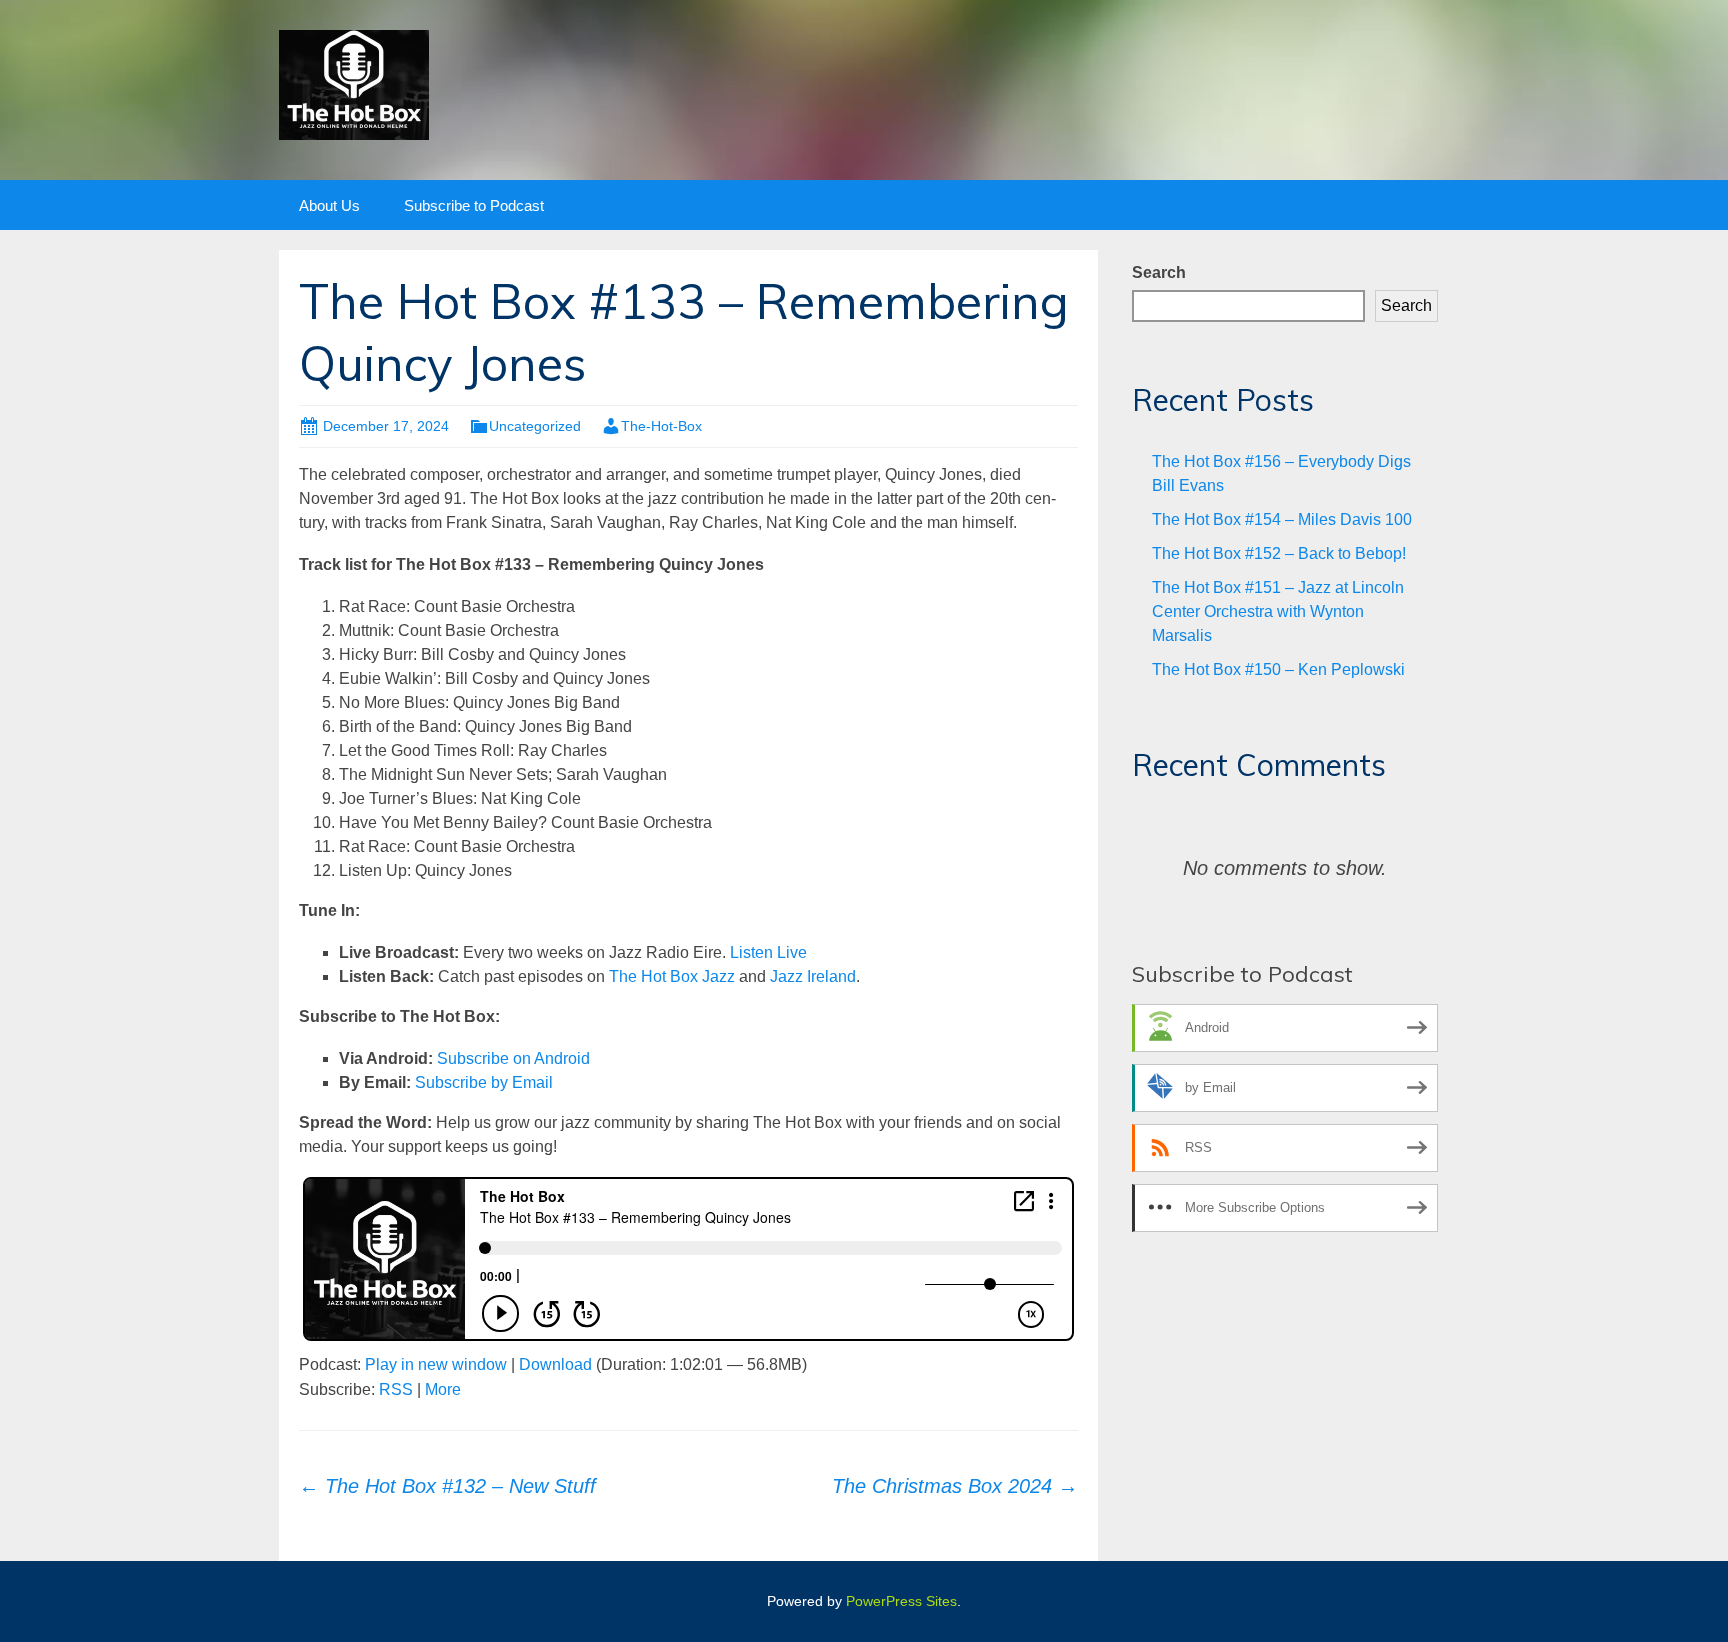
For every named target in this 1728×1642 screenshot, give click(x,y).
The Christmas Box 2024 (955, 1486)
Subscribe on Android (513, 1058)
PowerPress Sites (901, 1601)
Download (555, 1364)
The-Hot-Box (661, 426)
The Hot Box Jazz (672, 976)
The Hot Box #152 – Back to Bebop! (1279, 553)
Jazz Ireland (813, 976)
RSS (396, 1389)
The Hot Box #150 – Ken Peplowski (1278, 669)
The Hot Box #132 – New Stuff (447, 1486)
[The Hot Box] (354, 83)
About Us (329, 205)
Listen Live (768, 952)
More (443, 1389)
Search (1159, 272)
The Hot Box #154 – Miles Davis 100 (1282, 519)
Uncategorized (535, 426)
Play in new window (436, 1364)
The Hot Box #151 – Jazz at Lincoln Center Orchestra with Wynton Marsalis (1278, 611)
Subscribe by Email (484, 1082)
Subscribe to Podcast (474, 205)
